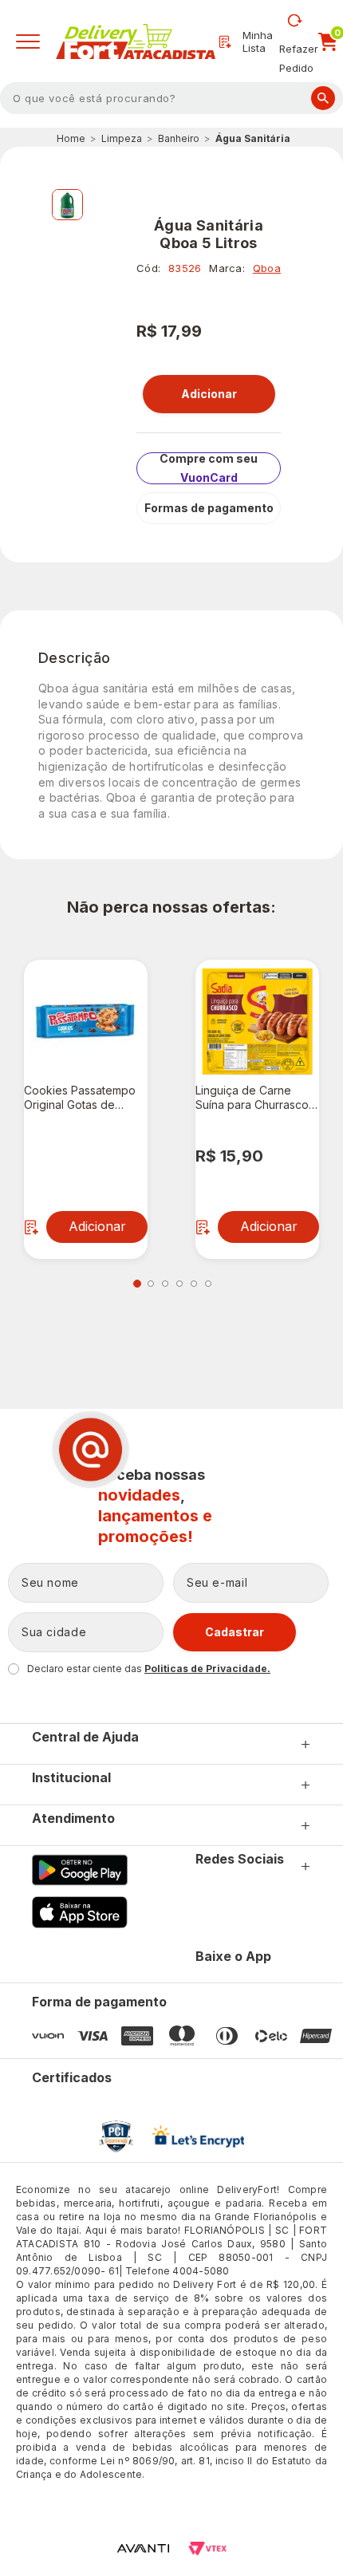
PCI (116, 2136)
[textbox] (171, 98)
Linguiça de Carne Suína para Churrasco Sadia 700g (252, 1098)
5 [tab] (194, 1284)
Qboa (267, 268)
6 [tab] (208, 1284)
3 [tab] (165, 1284)
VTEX (207, 2548)
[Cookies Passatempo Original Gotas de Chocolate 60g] (86, 1022)
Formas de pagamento (209, 508)
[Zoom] (67, 205)
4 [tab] (179, 1284)
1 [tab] (137, 1284)
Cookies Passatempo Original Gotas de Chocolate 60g (80, 1098)
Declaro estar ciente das (149, 1669)
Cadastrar (235, 1632)
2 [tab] (151, 1284)
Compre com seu (209, 468)
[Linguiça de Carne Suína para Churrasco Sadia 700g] (257, 1022)
